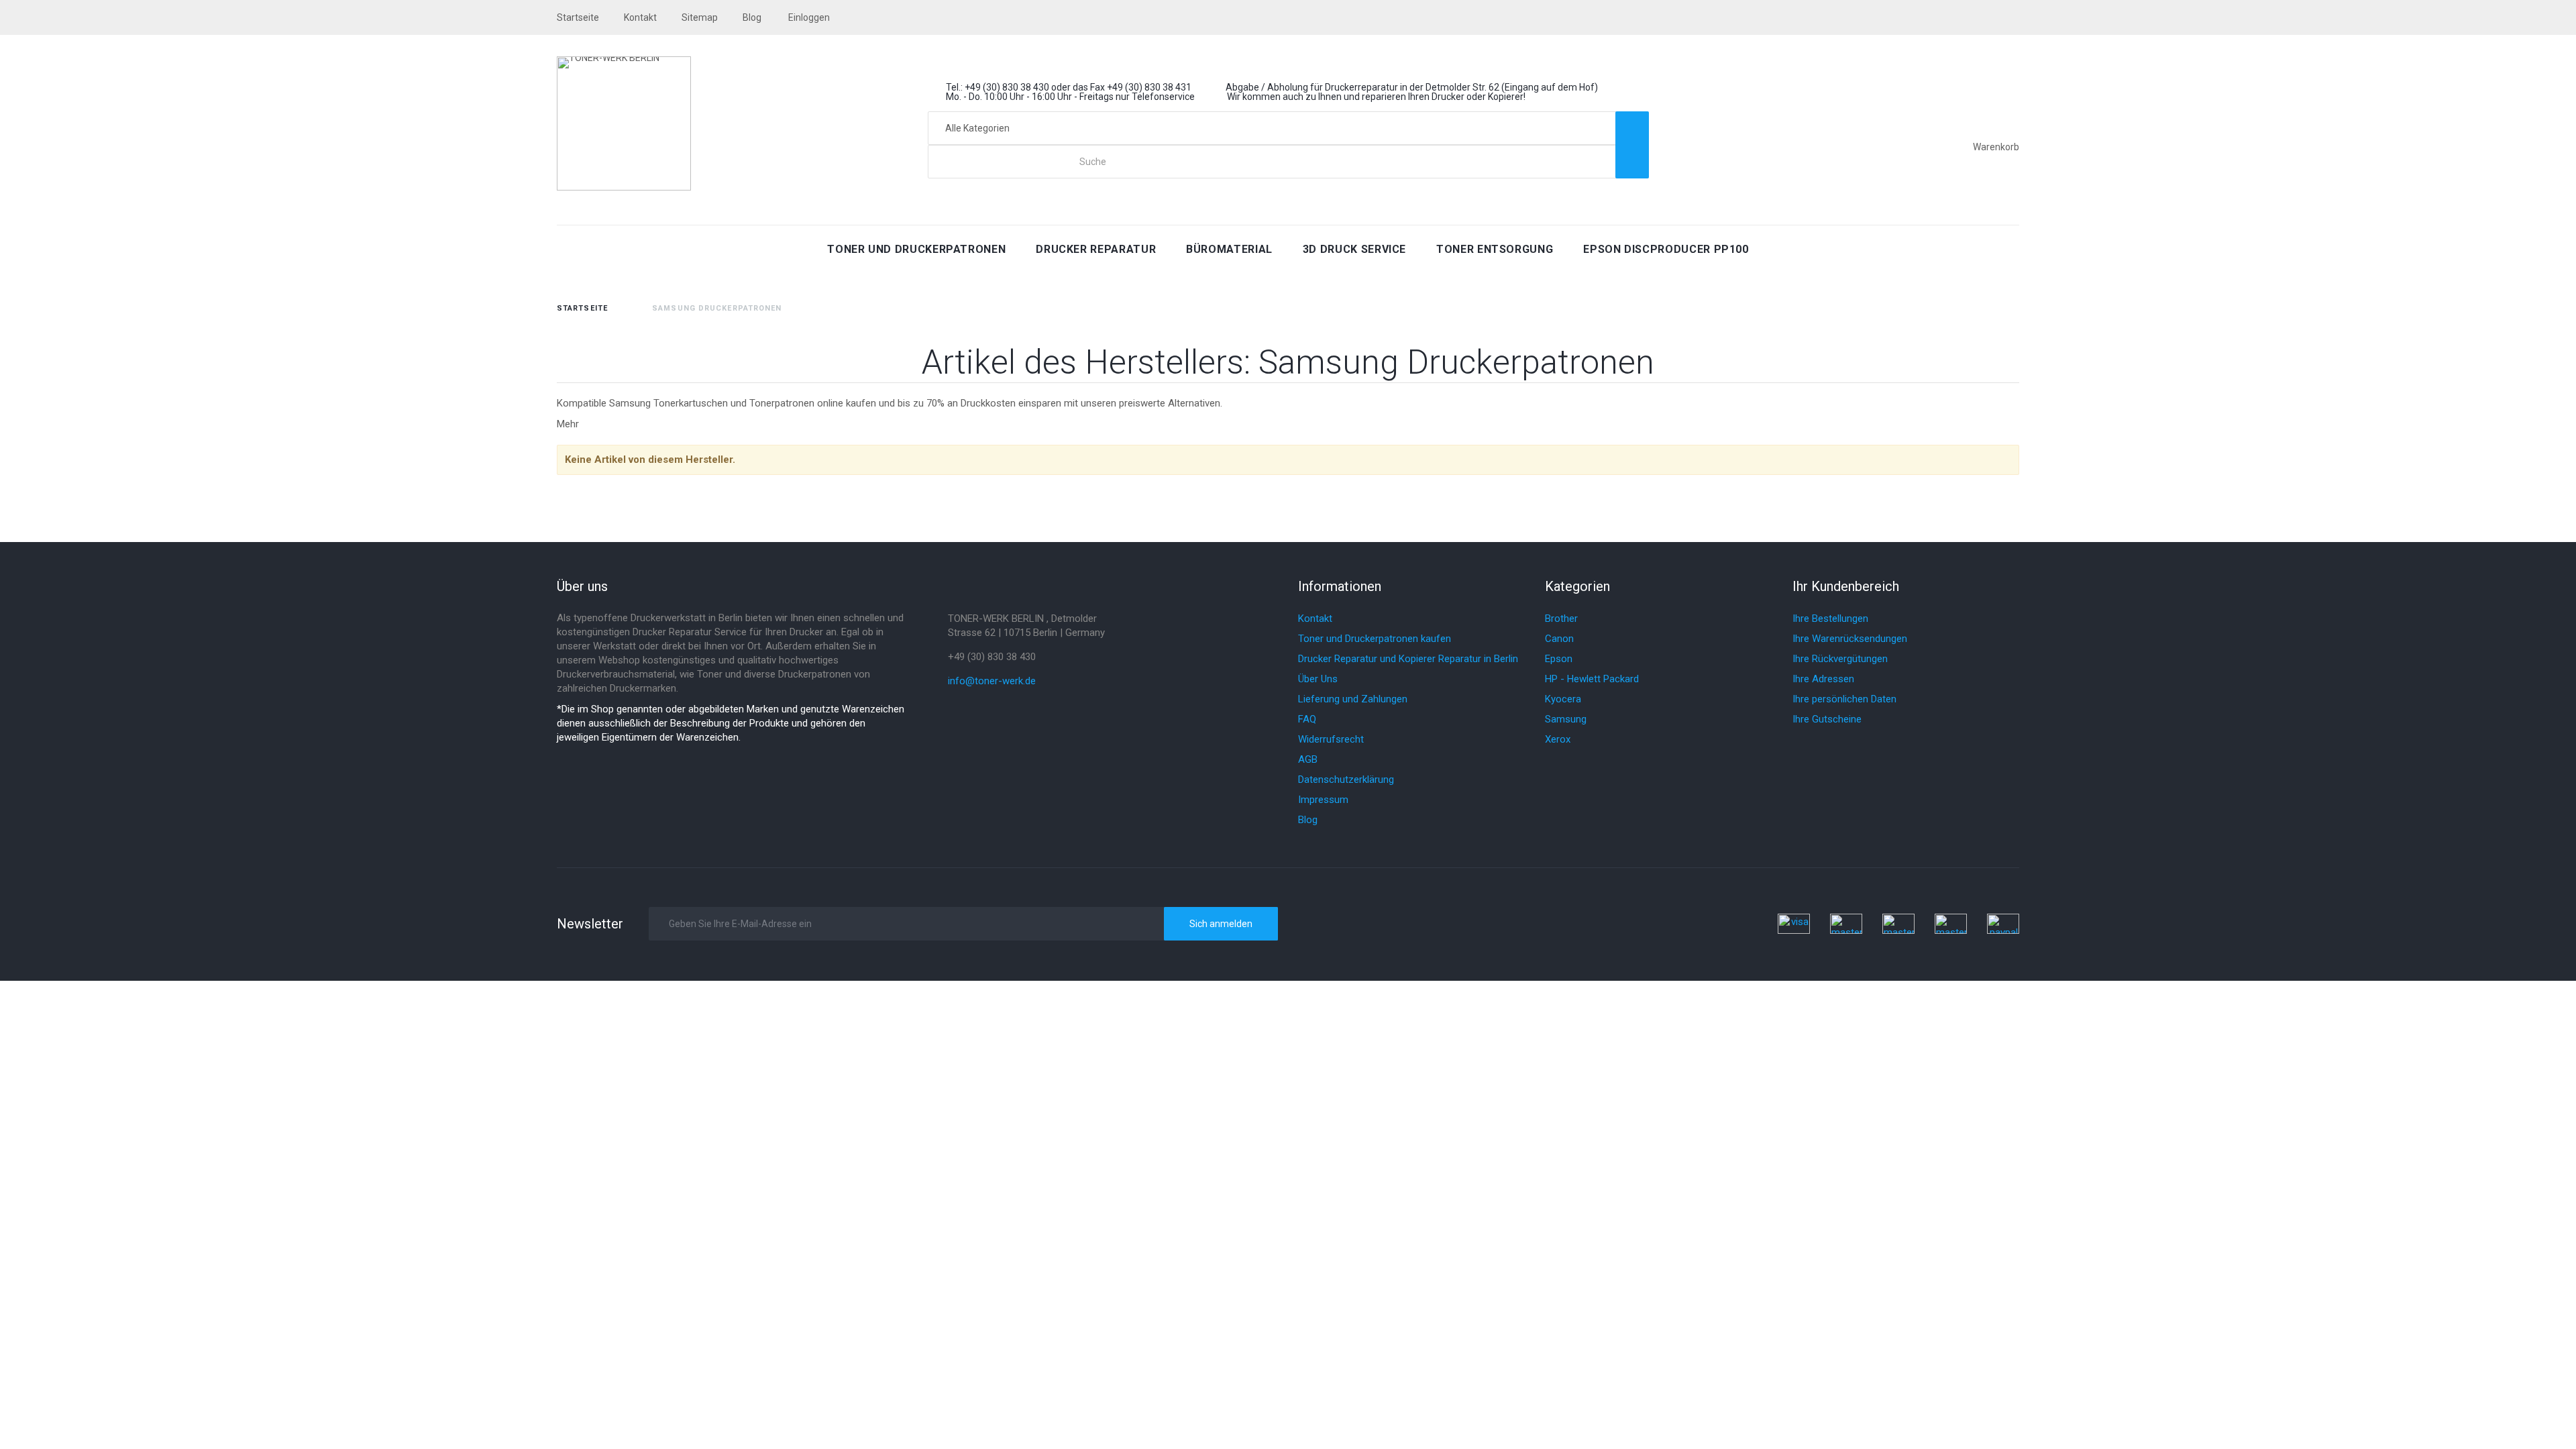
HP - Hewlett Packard (1592, 679)
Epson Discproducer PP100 (1666, 249)
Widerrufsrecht (1331, 739)
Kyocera (1563, 699)
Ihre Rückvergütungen (1840, 659)
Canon (1559, 639)
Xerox (1558, 739)
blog (752, 17)
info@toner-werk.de (992, 681)
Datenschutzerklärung (1346, 780)
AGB (1308, 759)
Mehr (568, 424)
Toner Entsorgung (1495, 249)
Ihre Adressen (1823, 679)
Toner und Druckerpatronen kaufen (1375, 639)
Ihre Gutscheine (1827, 719)
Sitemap (700, 17)
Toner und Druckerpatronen (916, 249)
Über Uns (1318, 679)
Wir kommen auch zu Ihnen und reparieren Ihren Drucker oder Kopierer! (1376, 97)
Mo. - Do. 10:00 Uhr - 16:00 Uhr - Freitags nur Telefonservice (1070, 97)
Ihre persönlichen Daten (1844, 699)
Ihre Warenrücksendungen (1850, 639)
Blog (1308, 820)
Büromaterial (1229, 249)
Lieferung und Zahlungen (1353, 699)
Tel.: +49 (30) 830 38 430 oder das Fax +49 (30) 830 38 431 (1069, 87)
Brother (1561, 619)
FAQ (1307, 719)
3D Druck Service (1354, 249)
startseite (578, 17)
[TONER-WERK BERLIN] (624, 123)
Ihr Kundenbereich (1846, 586)
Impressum (1323, 800)
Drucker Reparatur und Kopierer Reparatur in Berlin (1408, 659)
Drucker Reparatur (1096, 249)
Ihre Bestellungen (1830, 619)
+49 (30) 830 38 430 (992, 657)
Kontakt (640, 17)
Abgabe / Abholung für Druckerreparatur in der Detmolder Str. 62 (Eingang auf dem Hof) (1412, 87)
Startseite (582, 308)
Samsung (1566, 719)
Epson (1559, 659)
